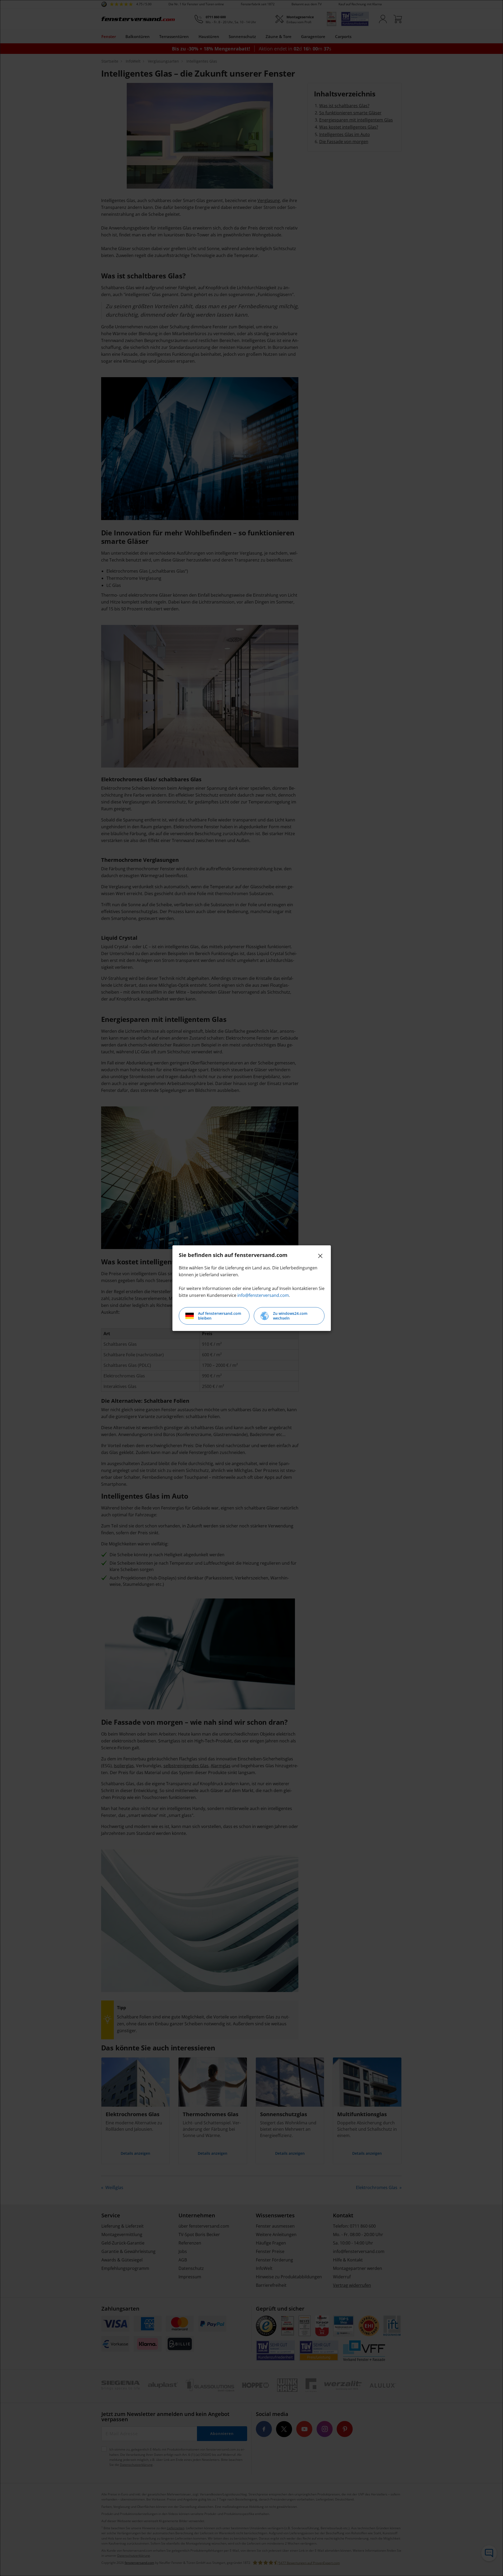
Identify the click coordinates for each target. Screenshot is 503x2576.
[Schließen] (320, 1256)
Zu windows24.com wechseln (290, 1316)
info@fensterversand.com (263, 1295)
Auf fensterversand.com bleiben (220, 1316)
